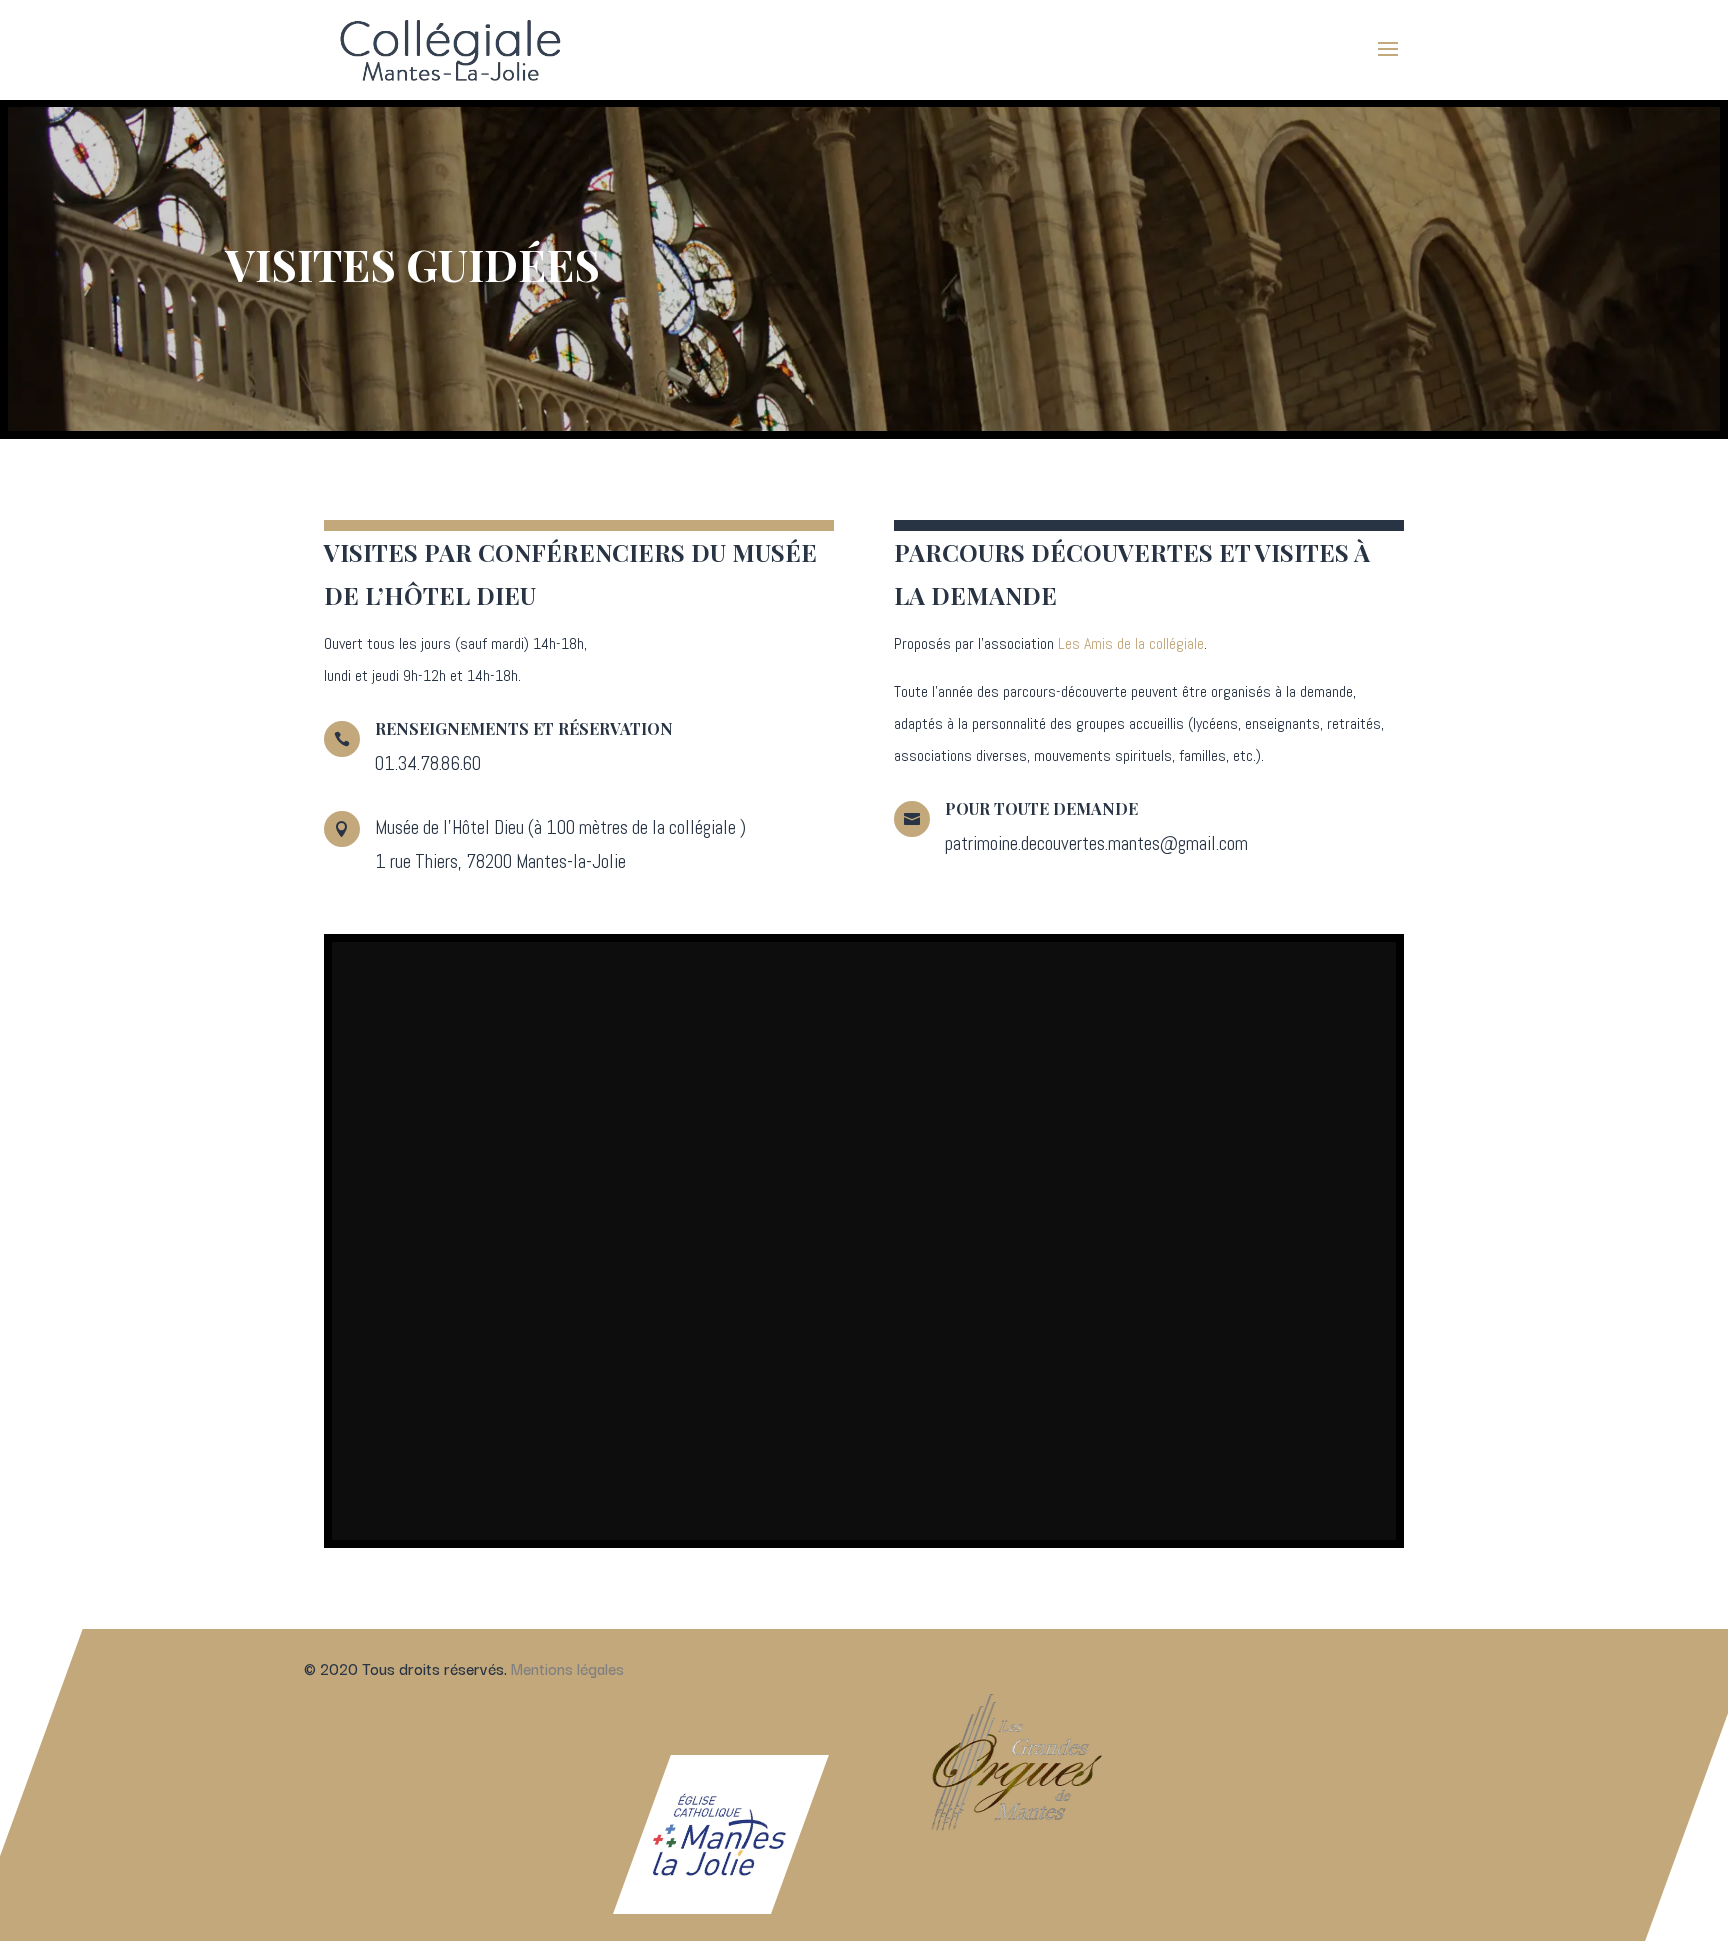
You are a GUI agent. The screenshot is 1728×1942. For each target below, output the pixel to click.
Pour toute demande (1041, 808)
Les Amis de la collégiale (1131, 643)
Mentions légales (567, 1668)
